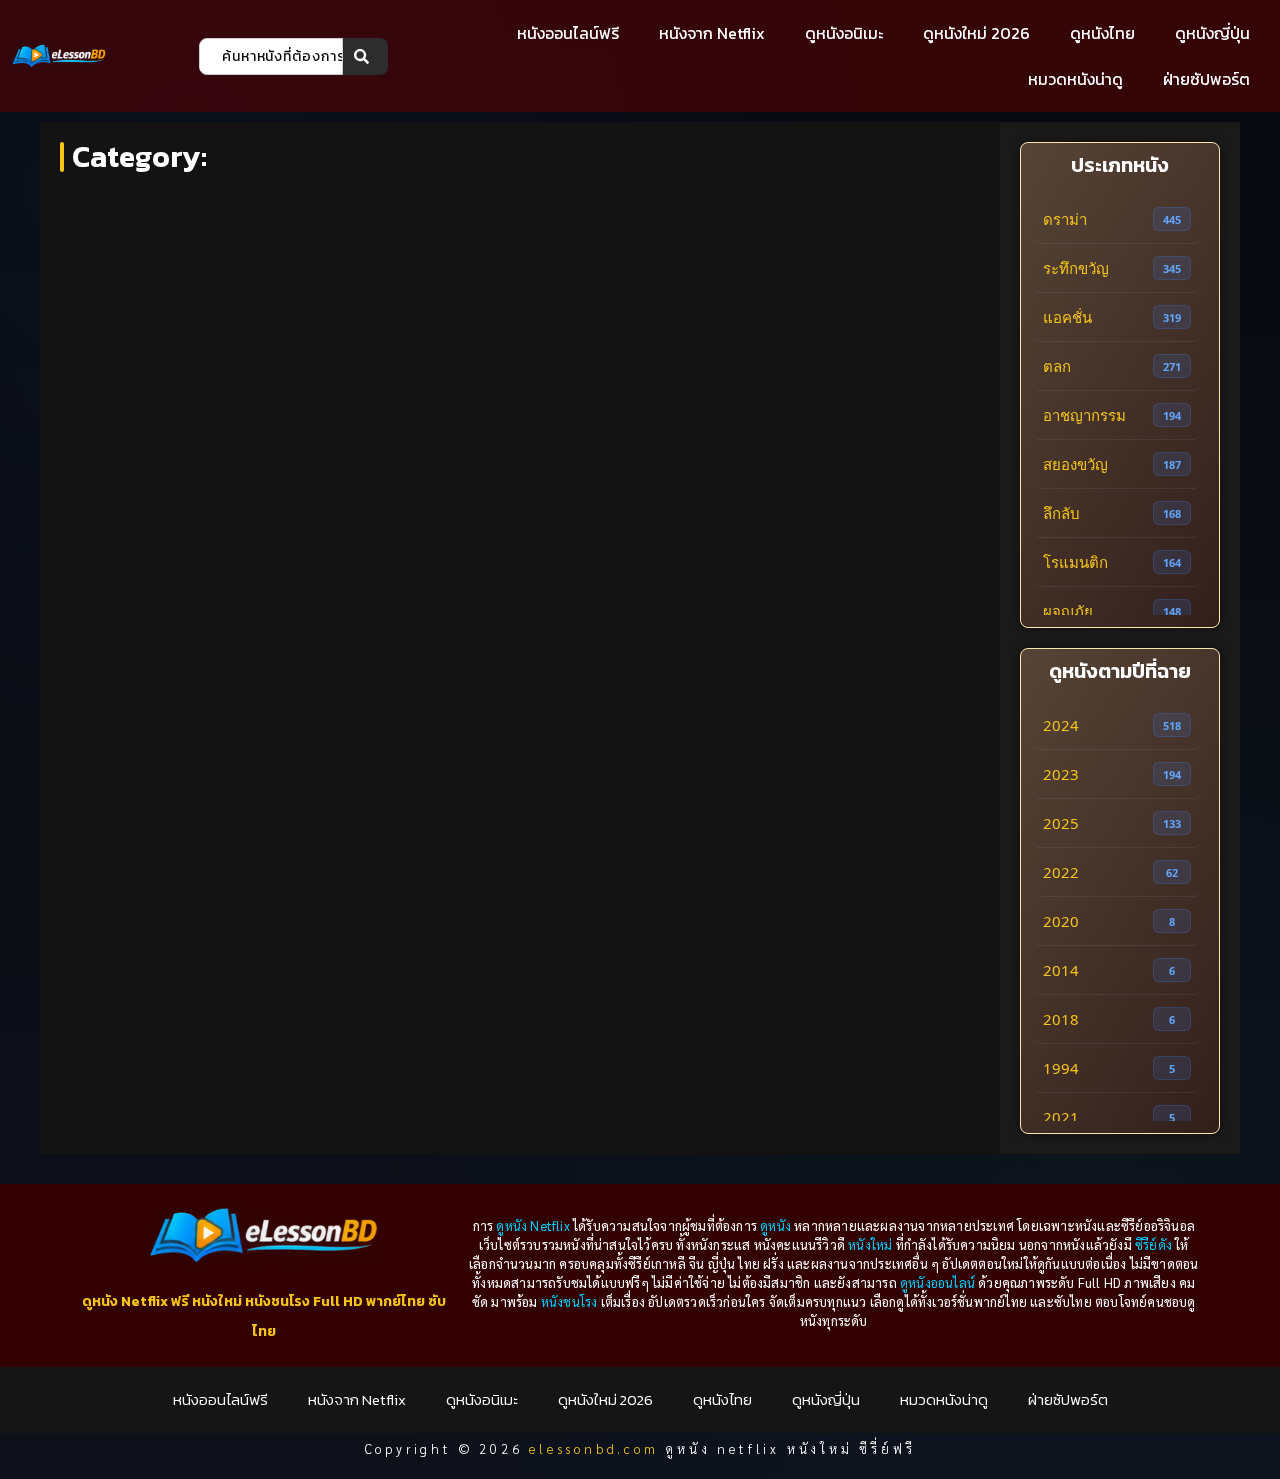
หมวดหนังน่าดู (1075, 79)
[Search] (365, 56)
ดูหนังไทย (1102, 33)
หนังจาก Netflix (712, 33)
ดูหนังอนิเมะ (844, 33)
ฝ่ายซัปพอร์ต (1206, 79)
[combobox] (271, 56)
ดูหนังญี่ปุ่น (1212, 33)
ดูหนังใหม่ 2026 (976, 33)
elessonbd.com (593, 1448)
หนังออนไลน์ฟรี (568, 33)
